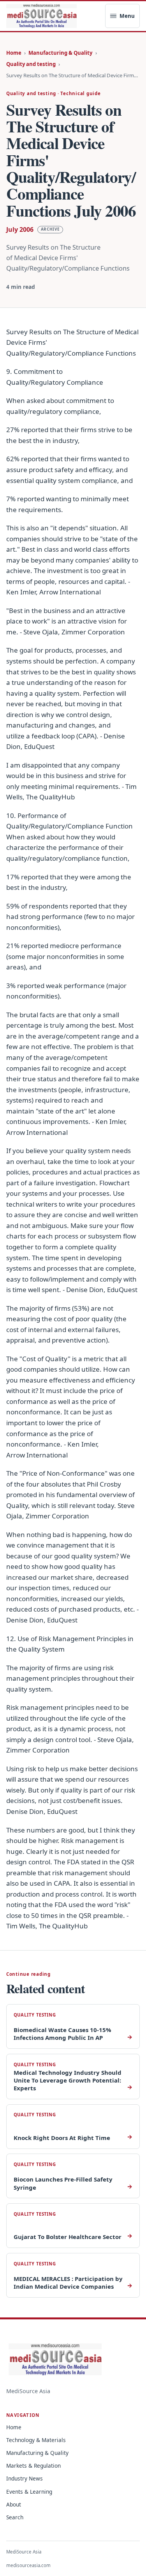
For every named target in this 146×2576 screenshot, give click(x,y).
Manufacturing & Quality (60, 53)
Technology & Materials (36, 2440)
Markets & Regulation (33, 2466)
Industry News (25, 2478)
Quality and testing (31, 64)
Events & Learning (29, 2492)
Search (15, 2517)
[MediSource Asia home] (41, 16)
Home (14, 53)
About (14, 2504)
